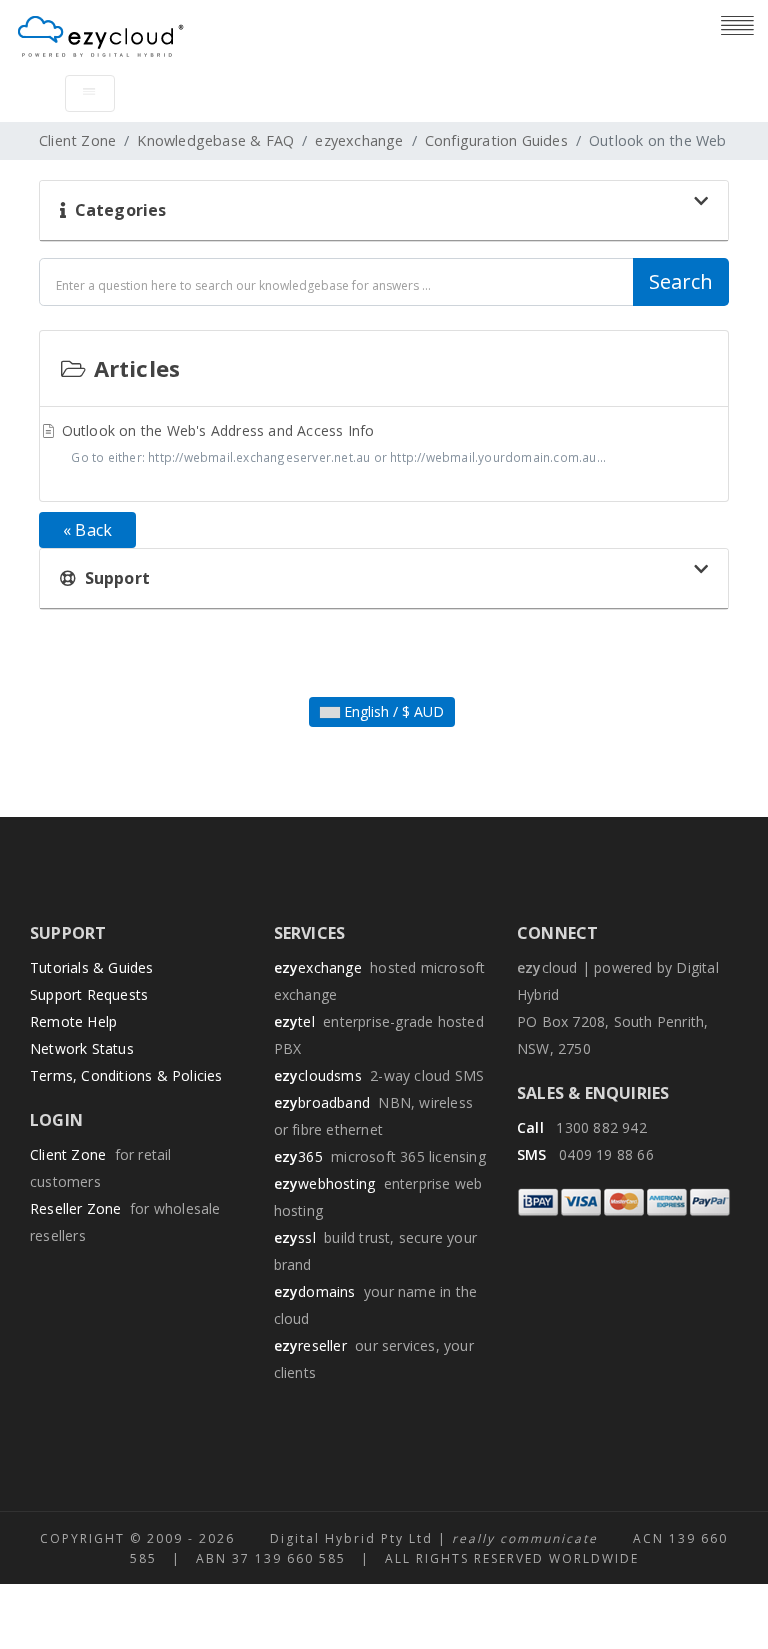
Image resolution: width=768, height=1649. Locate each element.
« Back (87, 530)
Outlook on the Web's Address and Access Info (332, 443)
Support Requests (89, 994)
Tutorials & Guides (92, 967)
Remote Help (73, 1021)
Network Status (82, 1048)
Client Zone (77, 140)
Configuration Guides (496, 140)
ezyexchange (359, 140)
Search (681, 281)
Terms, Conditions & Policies (126, 1075)
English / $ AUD (392, 711)
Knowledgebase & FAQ (215, 140)
